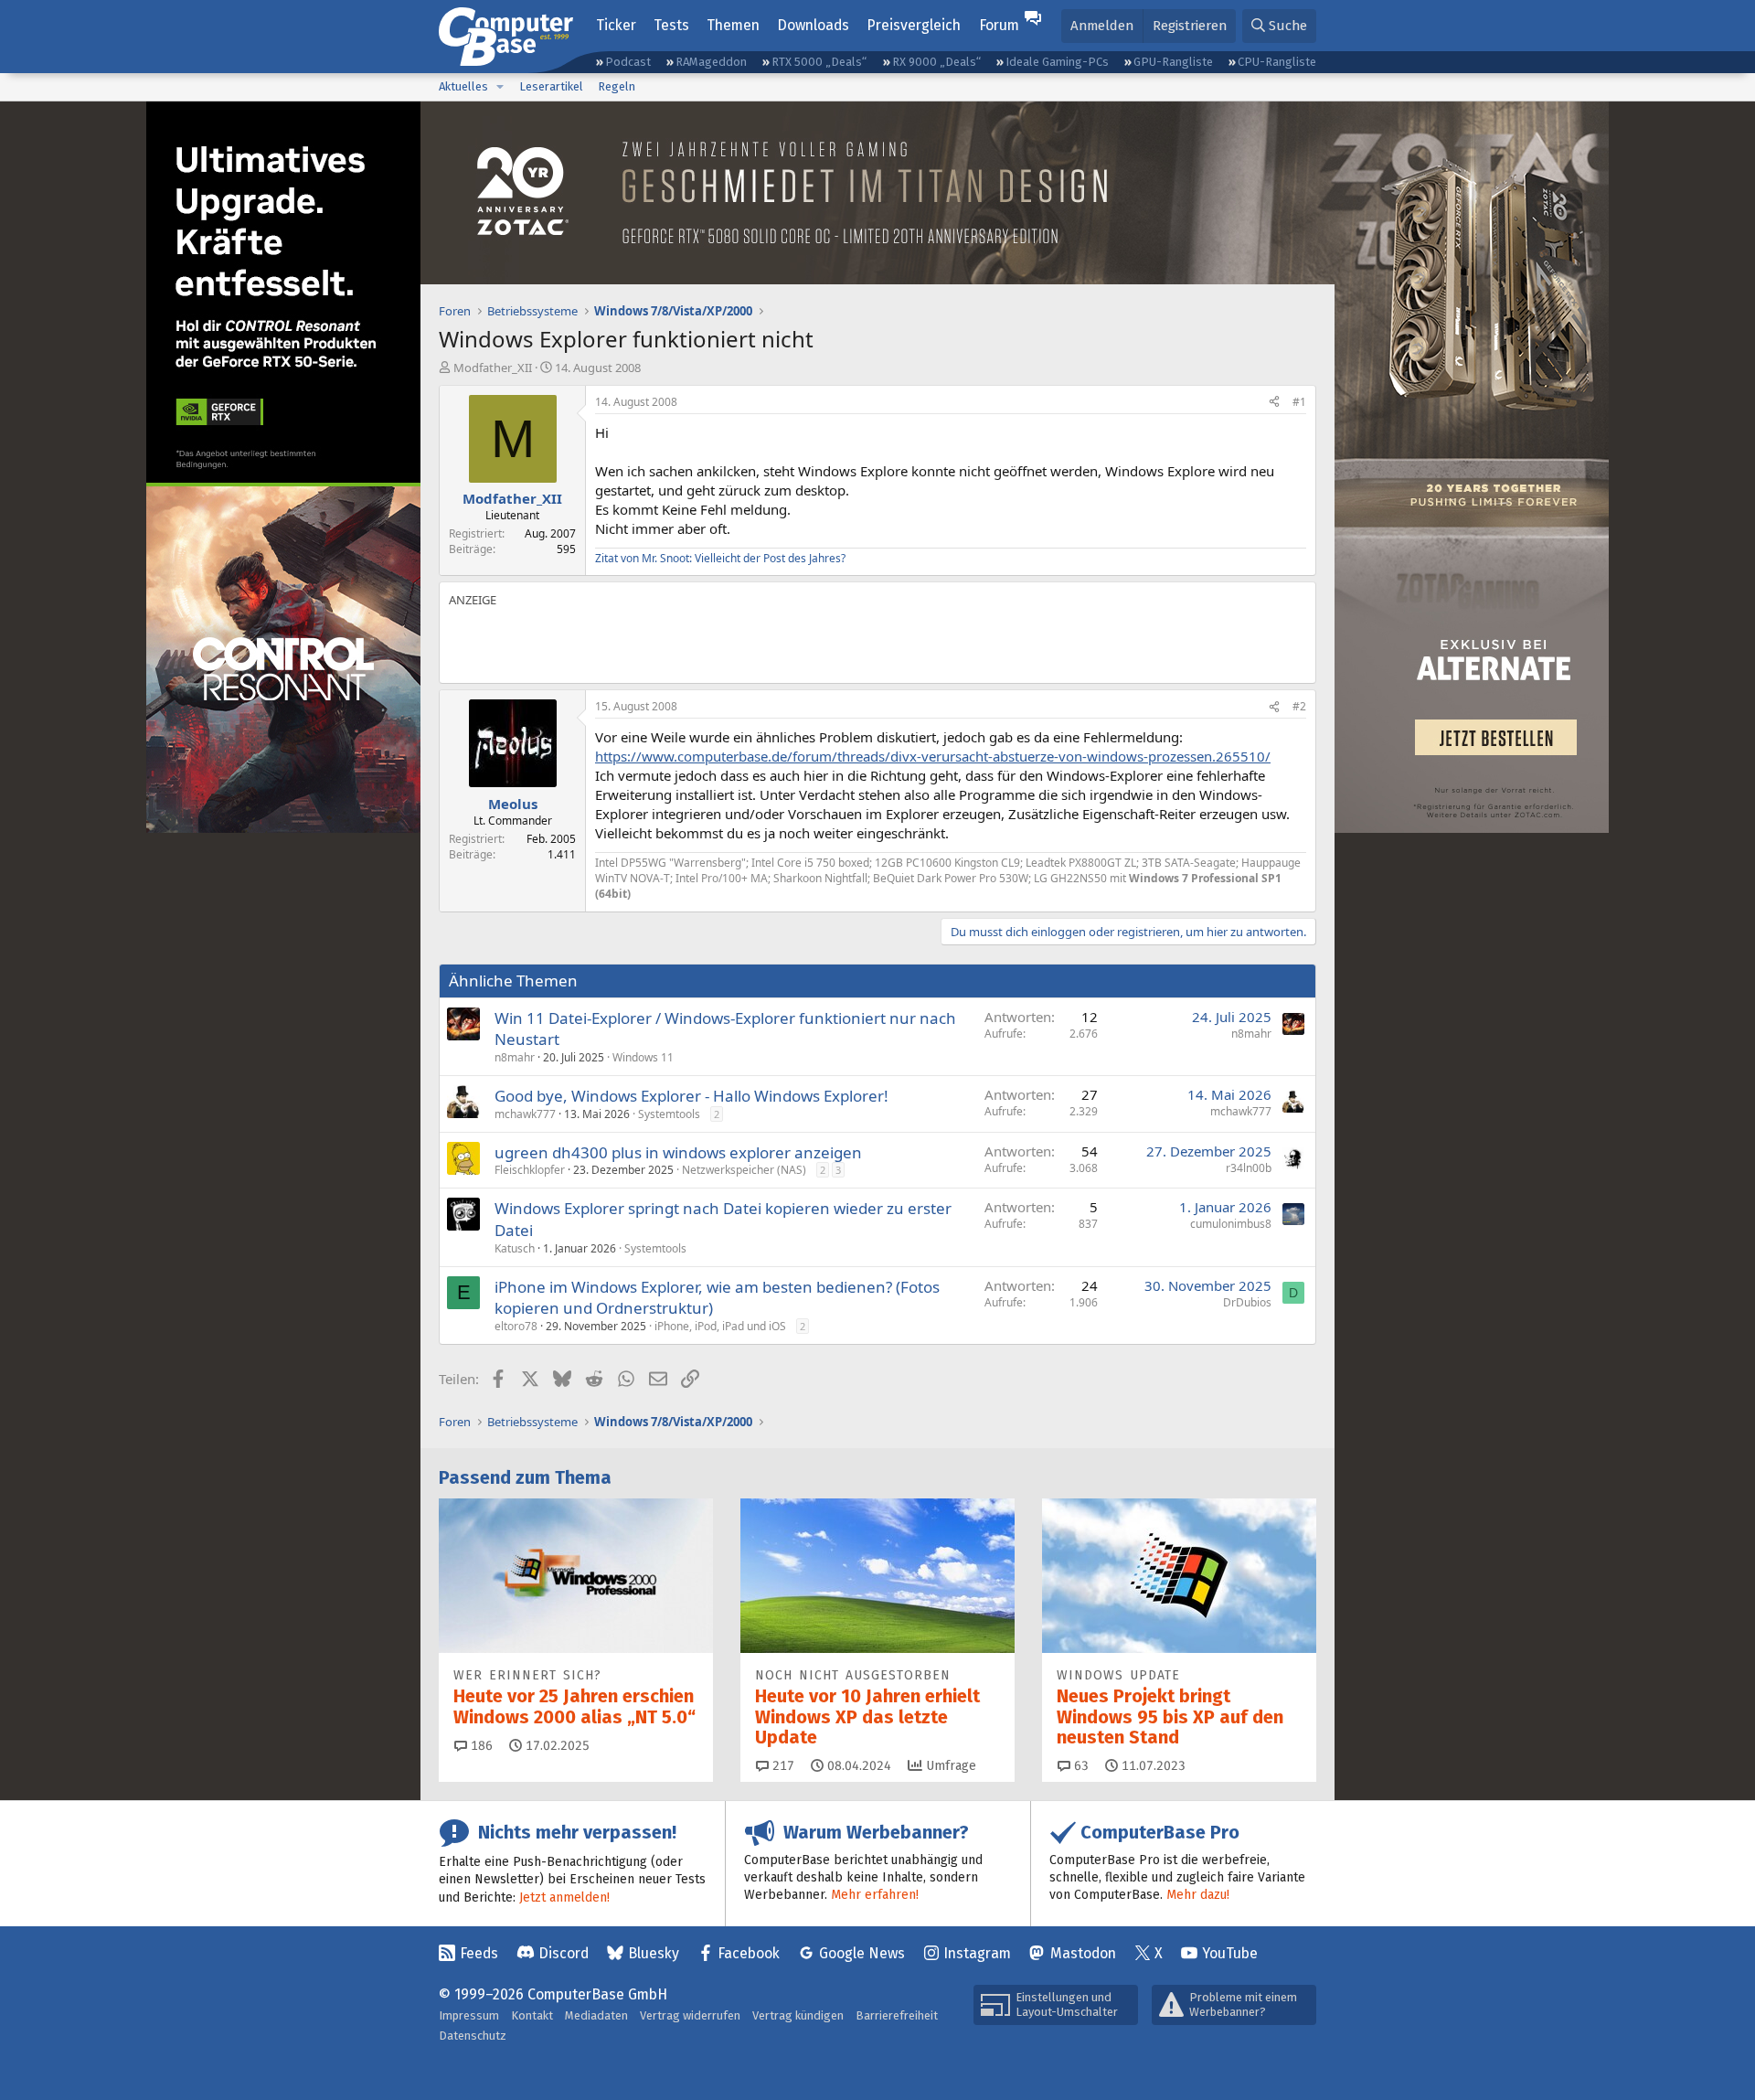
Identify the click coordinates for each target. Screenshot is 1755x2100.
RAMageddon (711, 62)
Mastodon (1083, 1953)
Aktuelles (463, 86)
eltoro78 (516, 1326)
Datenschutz (473, 2036)
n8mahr (515, 1057)
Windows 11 (643, 1057)
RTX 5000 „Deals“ (819, 62)
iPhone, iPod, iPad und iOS (720, 1326)
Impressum (469, 2015)
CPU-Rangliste (1277, 62)
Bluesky (654, 1953)
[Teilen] (1274, 403)
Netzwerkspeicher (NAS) (744, 1170)
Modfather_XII (493, 368)
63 (1080, 1766)
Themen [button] (733, 25)
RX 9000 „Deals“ (936, 62)
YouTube (1230, 1953)
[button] (500, 87)
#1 (1299, 402)
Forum (999, 25)
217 (782, 1766)
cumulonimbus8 (1231, 1224)
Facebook (749, 1953)
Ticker (616, 25)
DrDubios (1247, 1302)
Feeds (479, 1953)
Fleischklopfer (530, 1170)
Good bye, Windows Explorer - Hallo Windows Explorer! (691, 1096)
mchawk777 (525, 1114)
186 (480, 1746)
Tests (671, 25)
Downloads (813, 25)
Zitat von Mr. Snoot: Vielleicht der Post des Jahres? (720, 558)
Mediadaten (596, 2015)
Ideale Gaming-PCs (1057, 62)
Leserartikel (551, 86)
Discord (564, 1953)
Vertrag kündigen (798, 2015)
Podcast (628, 62)
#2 (1299, 706)
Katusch (515, 1248)
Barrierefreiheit (897, 2015)
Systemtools (669, 1114)
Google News (862, 1953)
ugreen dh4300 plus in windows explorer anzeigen (678, 1152)
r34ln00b (1249, 1168)
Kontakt (532, 2015)
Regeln (617, 86)
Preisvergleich (914, 25)
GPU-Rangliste (1173, 62)
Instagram (977, 1953)
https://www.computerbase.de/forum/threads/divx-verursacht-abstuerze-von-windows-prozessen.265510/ (933, 756)
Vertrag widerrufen (690, 2015)
